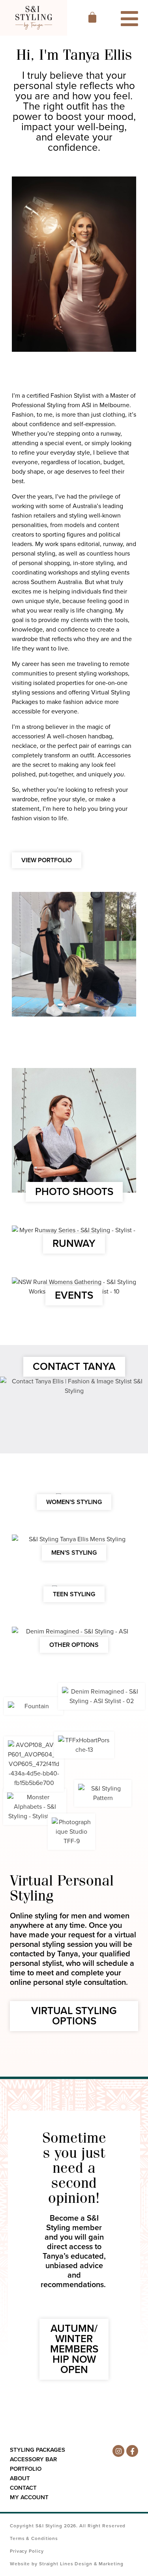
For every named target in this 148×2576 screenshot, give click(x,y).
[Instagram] (118, 2451)
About (20, 2478)
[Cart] (92, 17)
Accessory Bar (33, 2459)
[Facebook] (132, 2451)
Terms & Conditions (34, 2538)
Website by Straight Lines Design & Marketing (67, 2564)
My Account (29, 2497)
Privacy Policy (27, 2551)
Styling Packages (37, 2450)
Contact (23, 2488)
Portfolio (26, 2469)
